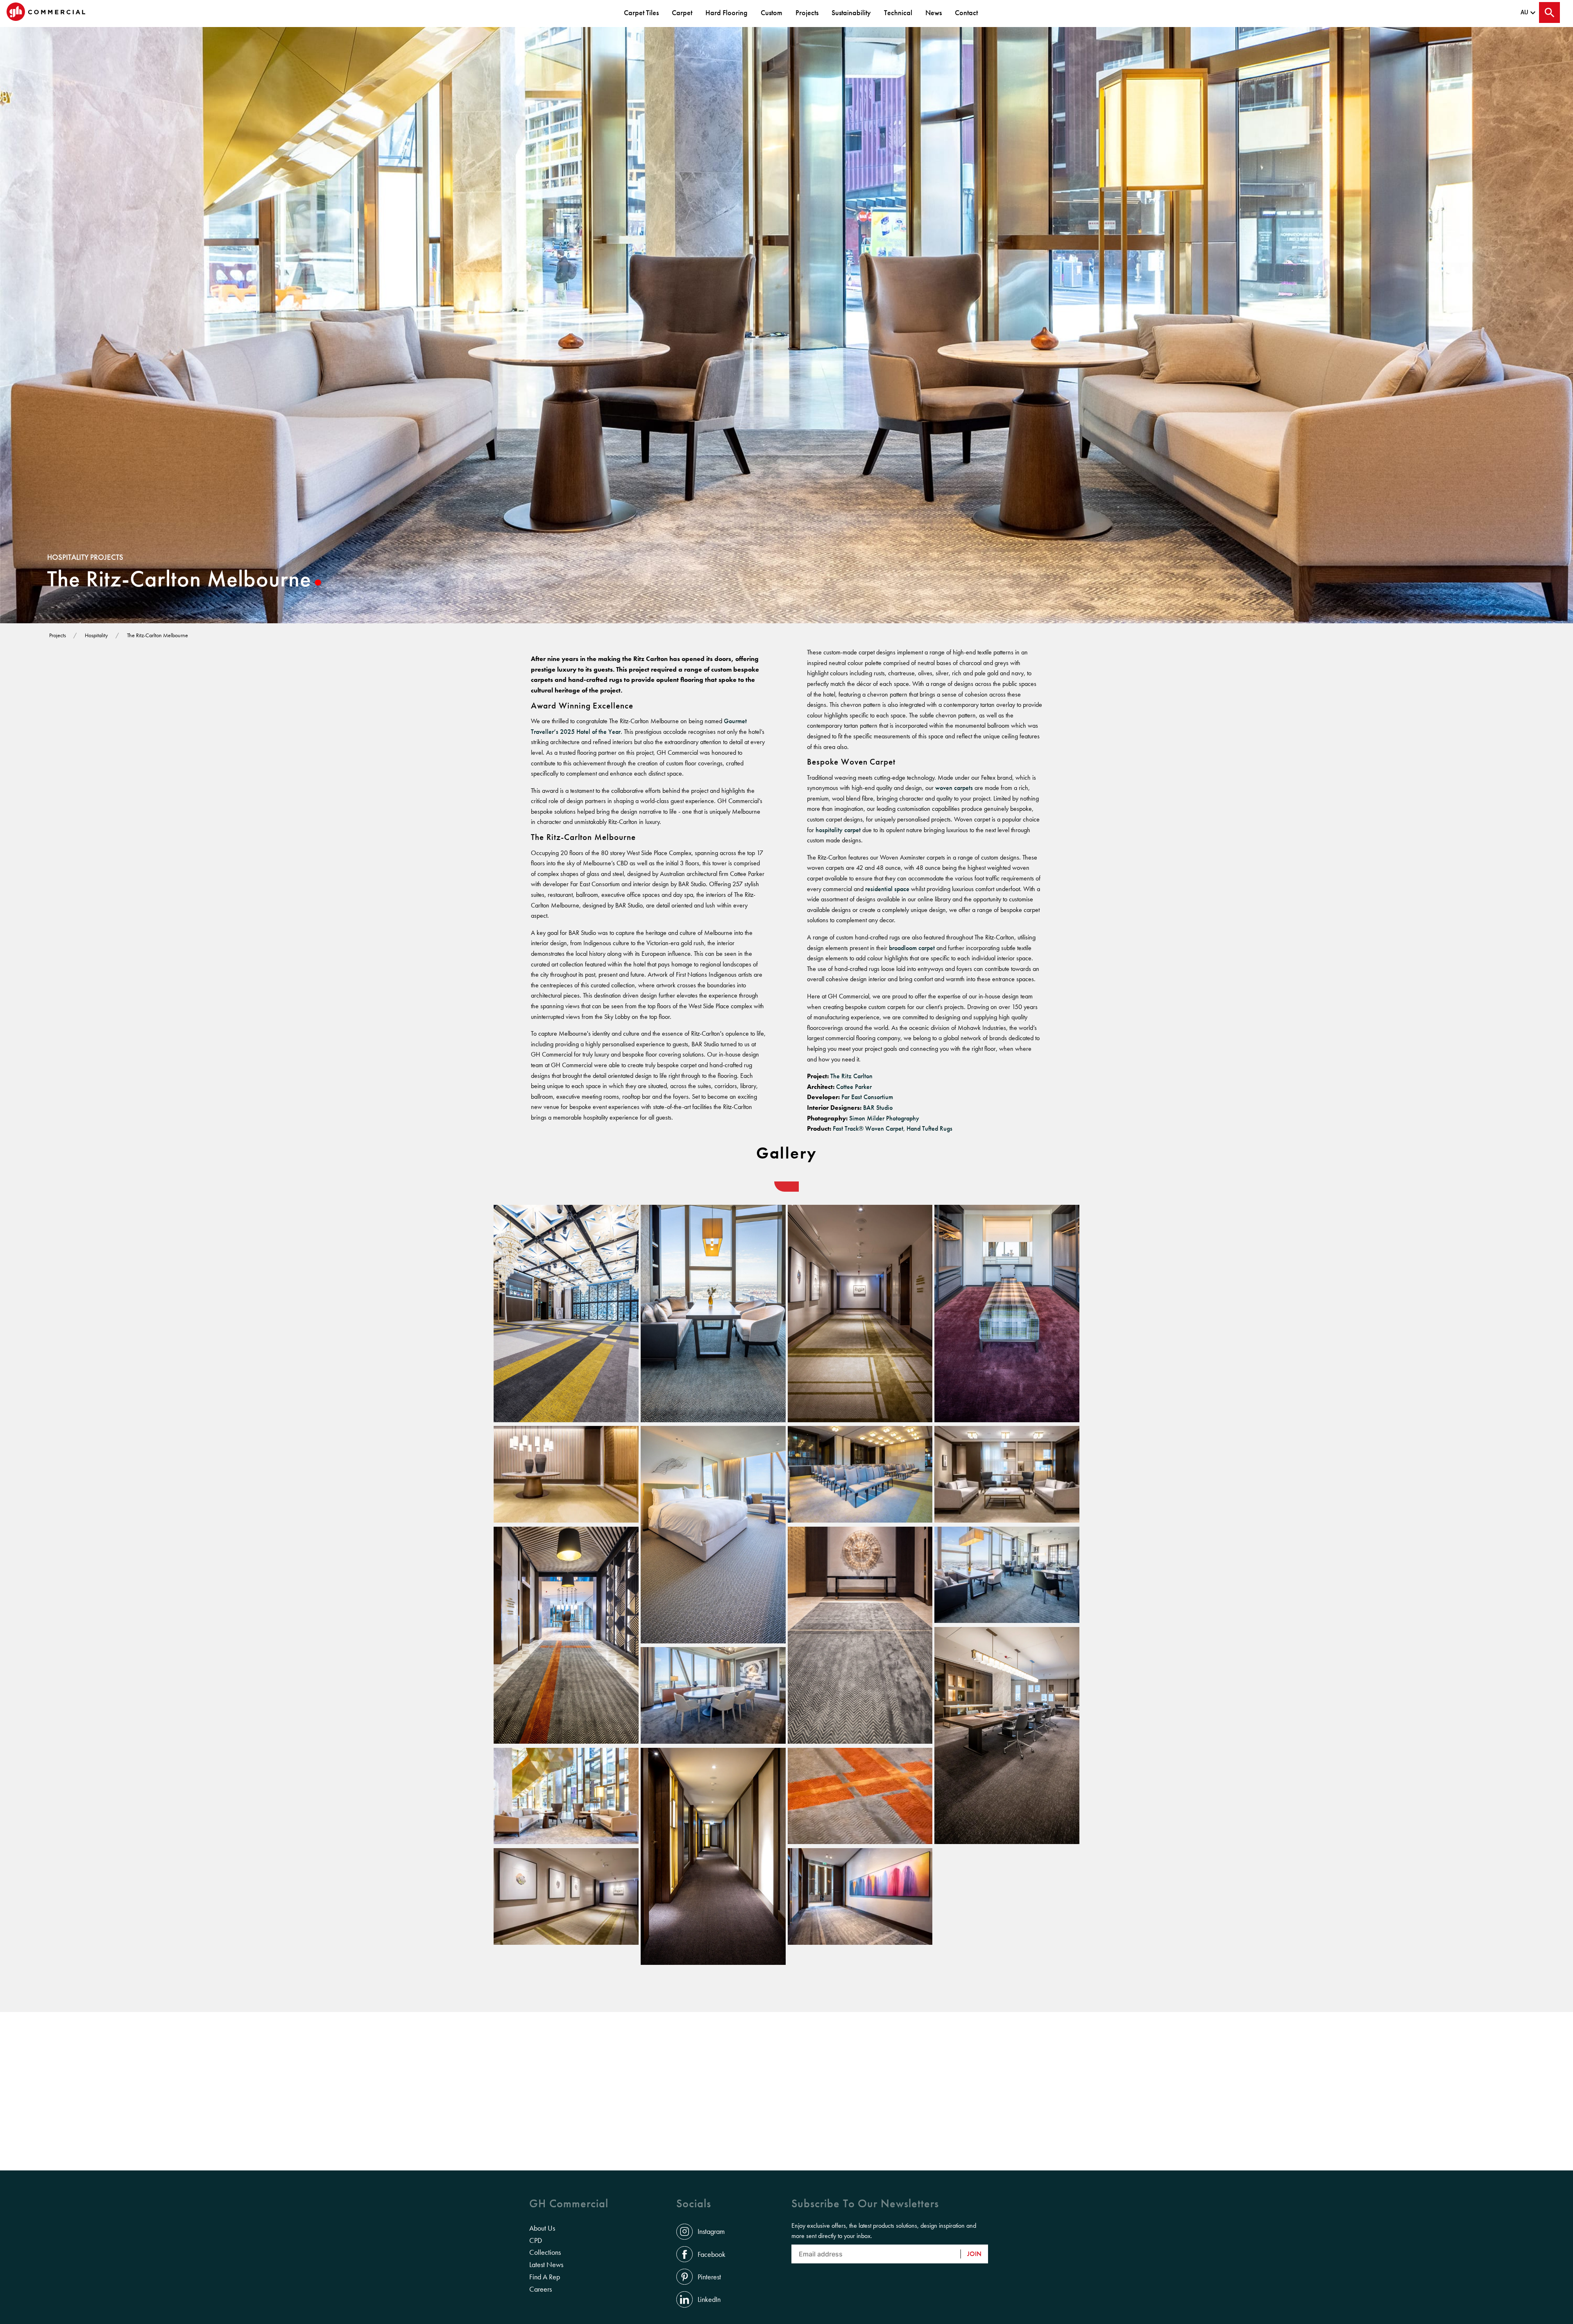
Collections (545, 2252)
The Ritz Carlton (851, 1076)
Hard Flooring (726, 12)
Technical (898, 12)
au (1524, 12)
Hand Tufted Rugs (930, 1128)
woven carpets (954, 788)
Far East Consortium (868, 1097)
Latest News (546, 2265)
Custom (772, 12)
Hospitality (96, 635)
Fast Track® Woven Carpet (868, 1128)
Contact (966, 12)
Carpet (682, 12)
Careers (541, 2289)
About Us (542, 2228)
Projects (807, 12)
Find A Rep (545, 2277)
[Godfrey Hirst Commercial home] (46, 12)
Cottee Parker (855, 1087)
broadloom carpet (912, 948)
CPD (536, 2240)
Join (974, 2254)
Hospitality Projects (85, 557)
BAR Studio (879, 1108)
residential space (887, 889)
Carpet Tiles (641, 12)
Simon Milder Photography (885, 1118)
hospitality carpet (838, 830)
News (934, 12)
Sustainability (851, 12)
